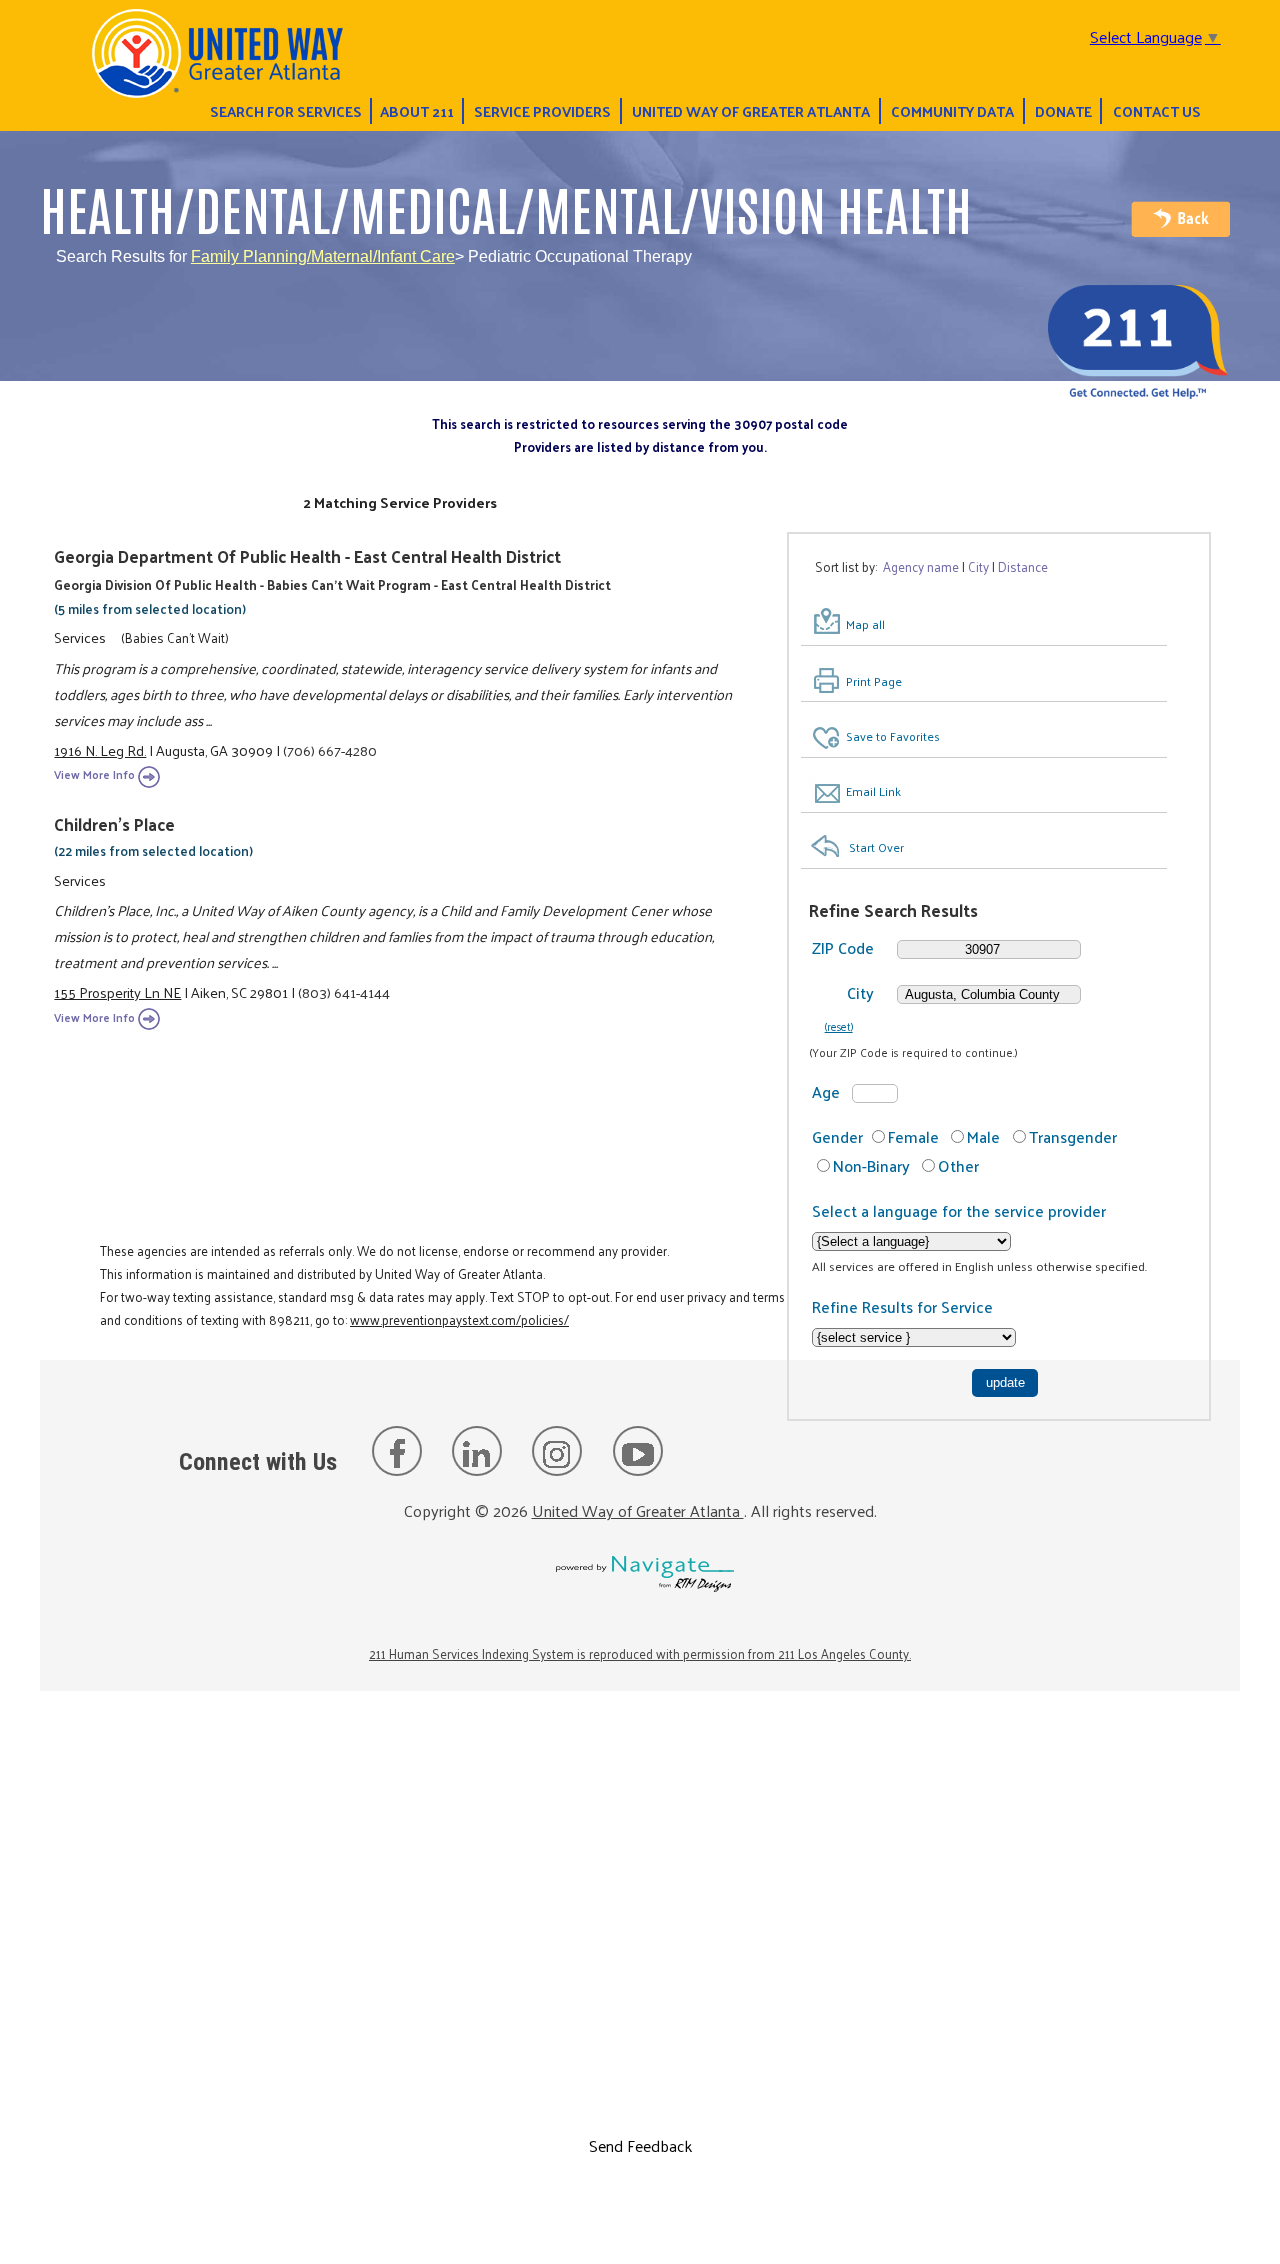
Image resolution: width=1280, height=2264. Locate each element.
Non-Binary (871, 1165)
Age (826, 1091)
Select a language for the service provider (959, 1210)
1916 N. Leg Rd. (100, 750)
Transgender (1073, 1136)
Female (913, 1136)
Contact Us (1157, 111)
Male (983, 1136)
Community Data (952, 111)
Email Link (873, 791)
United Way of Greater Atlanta (751, 111)
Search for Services (286, 111)
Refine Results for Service (902, 1306)
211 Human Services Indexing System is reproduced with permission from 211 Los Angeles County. (640, 1653)
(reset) (839, 1026)
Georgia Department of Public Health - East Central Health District (307, 556)
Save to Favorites (893, 736)
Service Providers (542, 111)
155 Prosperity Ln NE (117, 992)
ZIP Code (843, 947)
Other (958, 1165)
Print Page (874, 681)
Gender (837, 1136)
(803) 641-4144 (344, 992)
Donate (1063, 111)
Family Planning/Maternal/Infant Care (323, 256)
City (860, 992)
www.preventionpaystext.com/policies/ (459, 1319)
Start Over (876, 847)
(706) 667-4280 (330, 750)
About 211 (417, 111)
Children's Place (114, 824)
